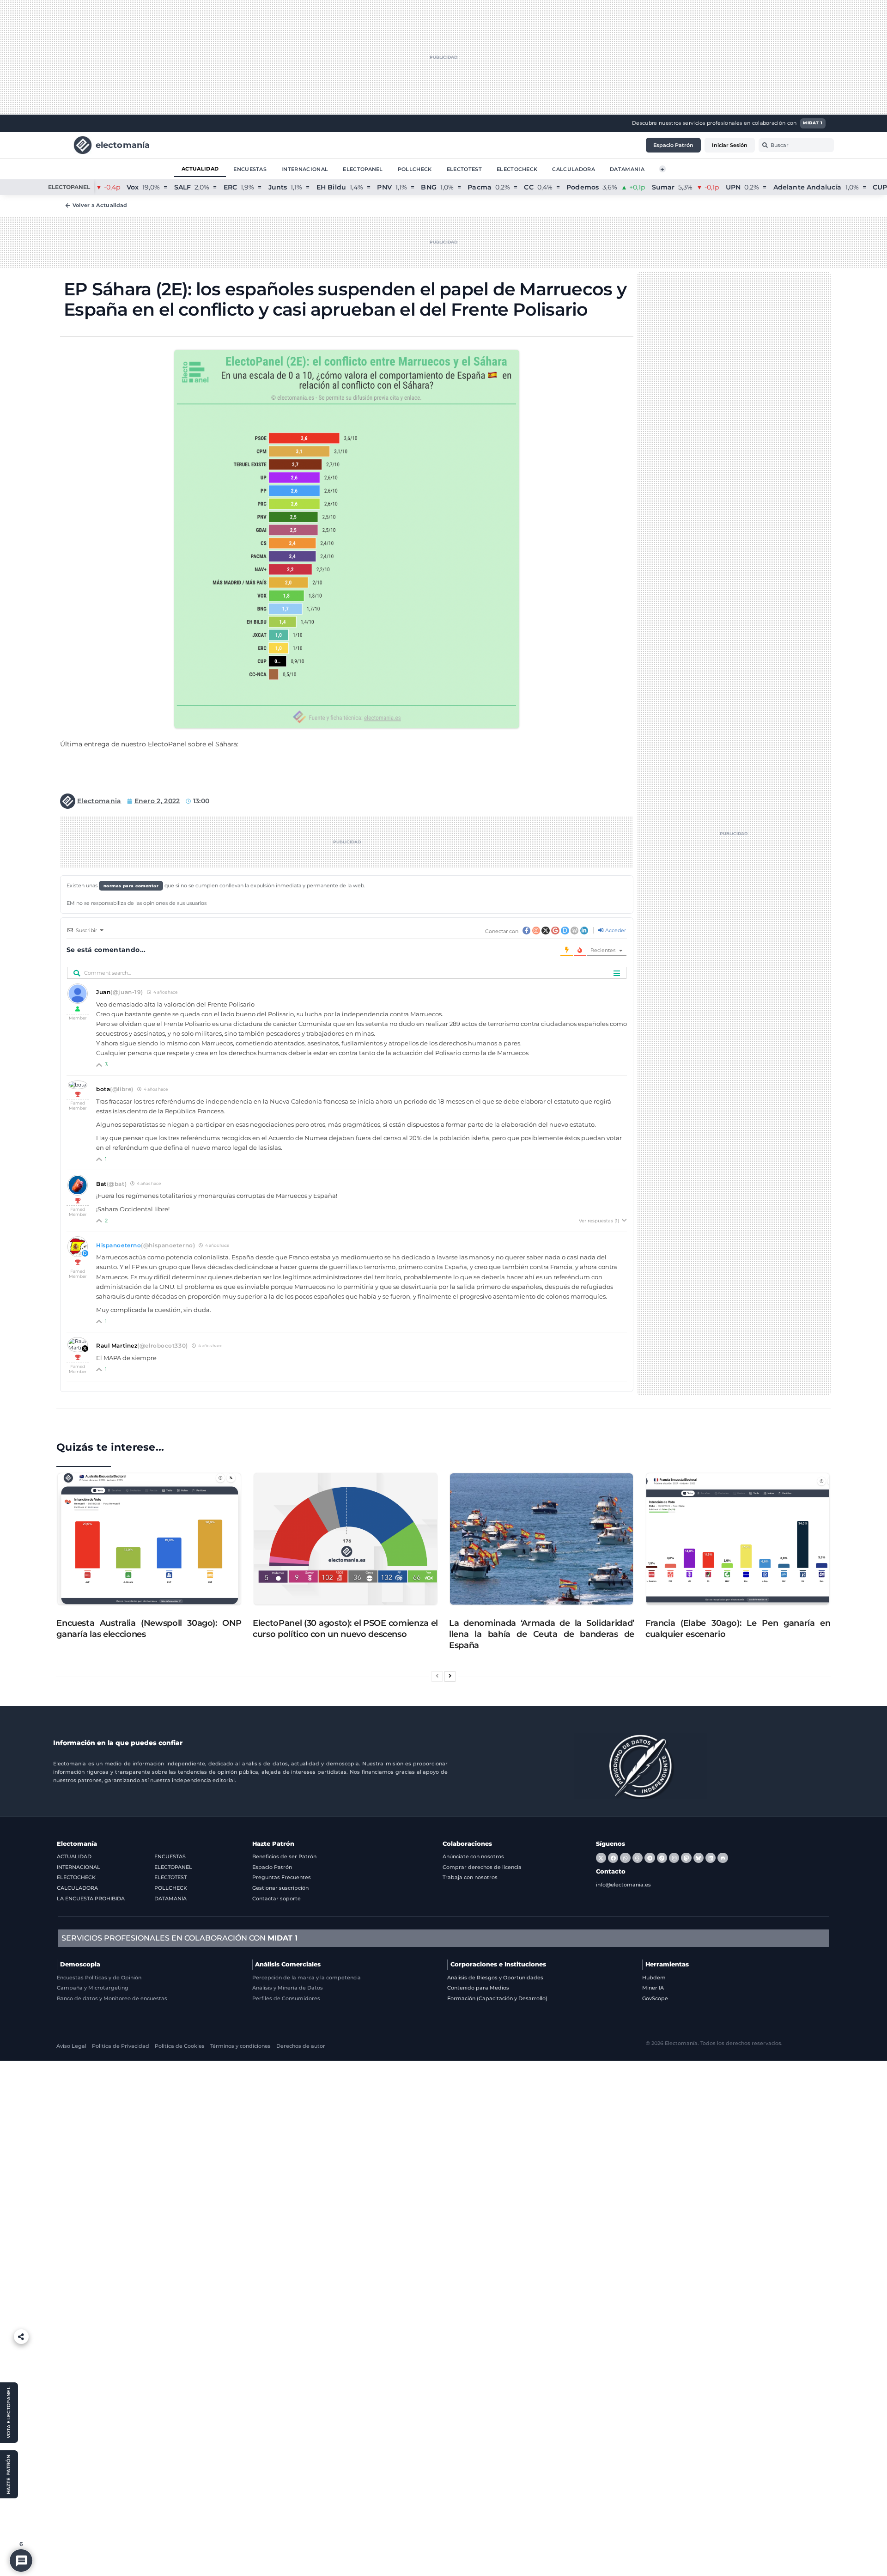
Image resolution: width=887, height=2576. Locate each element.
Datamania (627, 169)
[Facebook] (613, 1858)
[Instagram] (674, 1858)
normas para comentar (131, 886)
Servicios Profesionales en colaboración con (179, 1938)
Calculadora (574, 169)
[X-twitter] (601, 1858)
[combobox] (796, 145)
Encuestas (250, 169)
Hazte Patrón (273, 1844)
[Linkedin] (711, 1858)
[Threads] (638, 1858)
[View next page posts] (450, 1676)
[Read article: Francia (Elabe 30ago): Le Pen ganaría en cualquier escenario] (738, 1539)
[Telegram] (650, 1858)
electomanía (123, 144)
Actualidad (200, 168)
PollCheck (415, 169)
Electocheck (517, 169)
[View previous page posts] (437, 1676)
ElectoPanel (363, 169)
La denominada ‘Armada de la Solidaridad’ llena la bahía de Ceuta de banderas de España (542, 1634)
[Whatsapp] (625, 1858)
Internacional (305, 169)
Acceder (615, 930)
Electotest (464, 169)
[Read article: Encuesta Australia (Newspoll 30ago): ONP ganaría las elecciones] (149, 1539)
